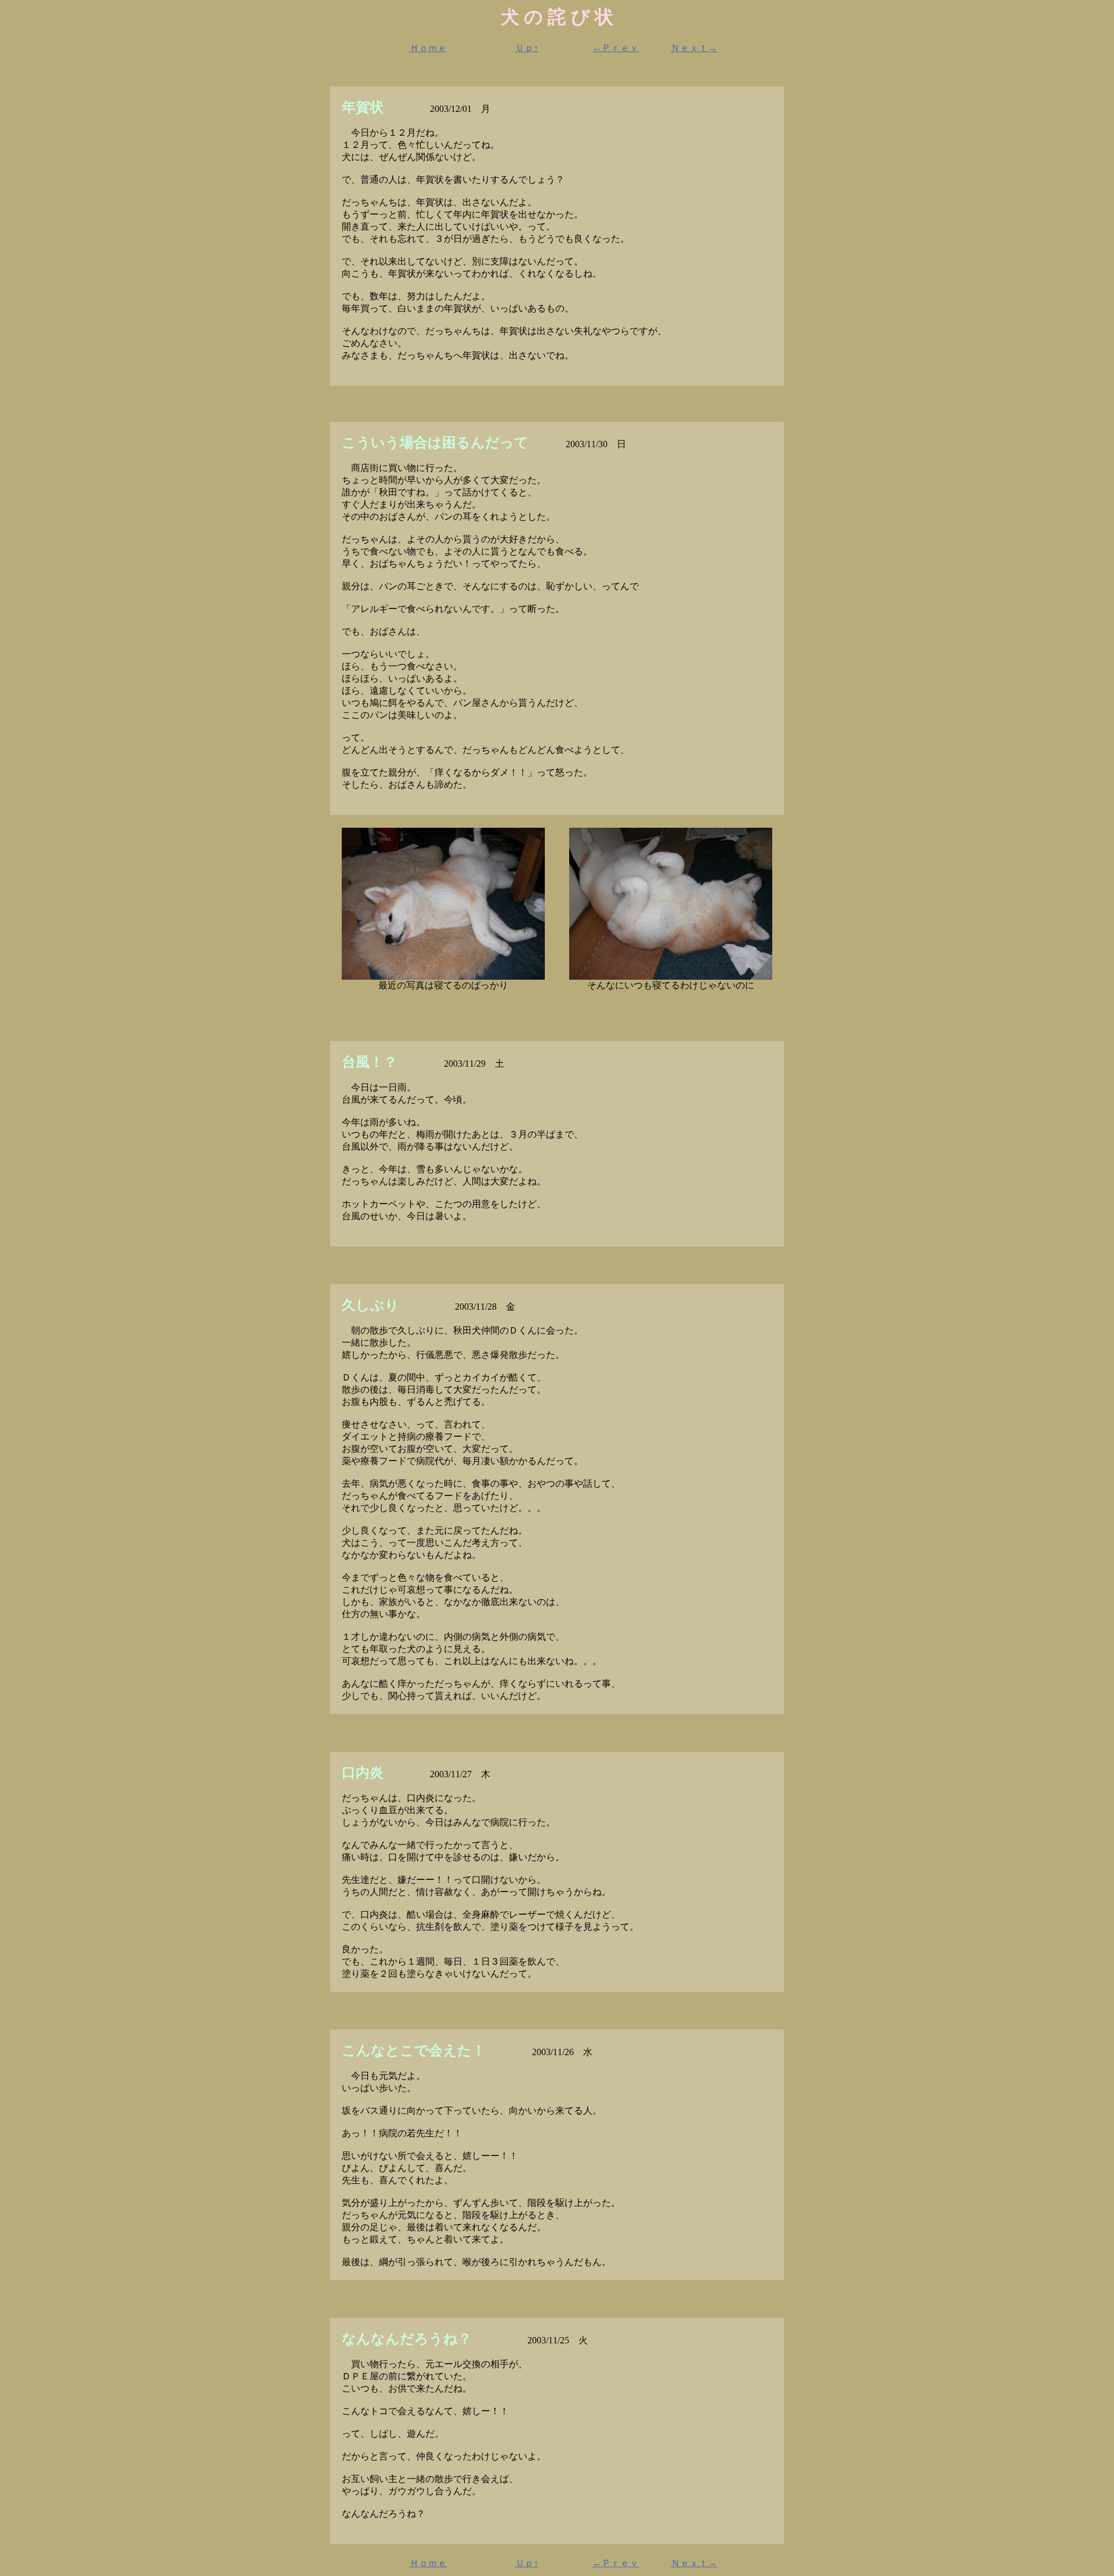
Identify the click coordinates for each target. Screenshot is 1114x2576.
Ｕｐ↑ (527, 48)
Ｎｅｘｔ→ (694, 48)
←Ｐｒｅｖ (616, 48)
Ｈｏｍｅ (428, 48)
